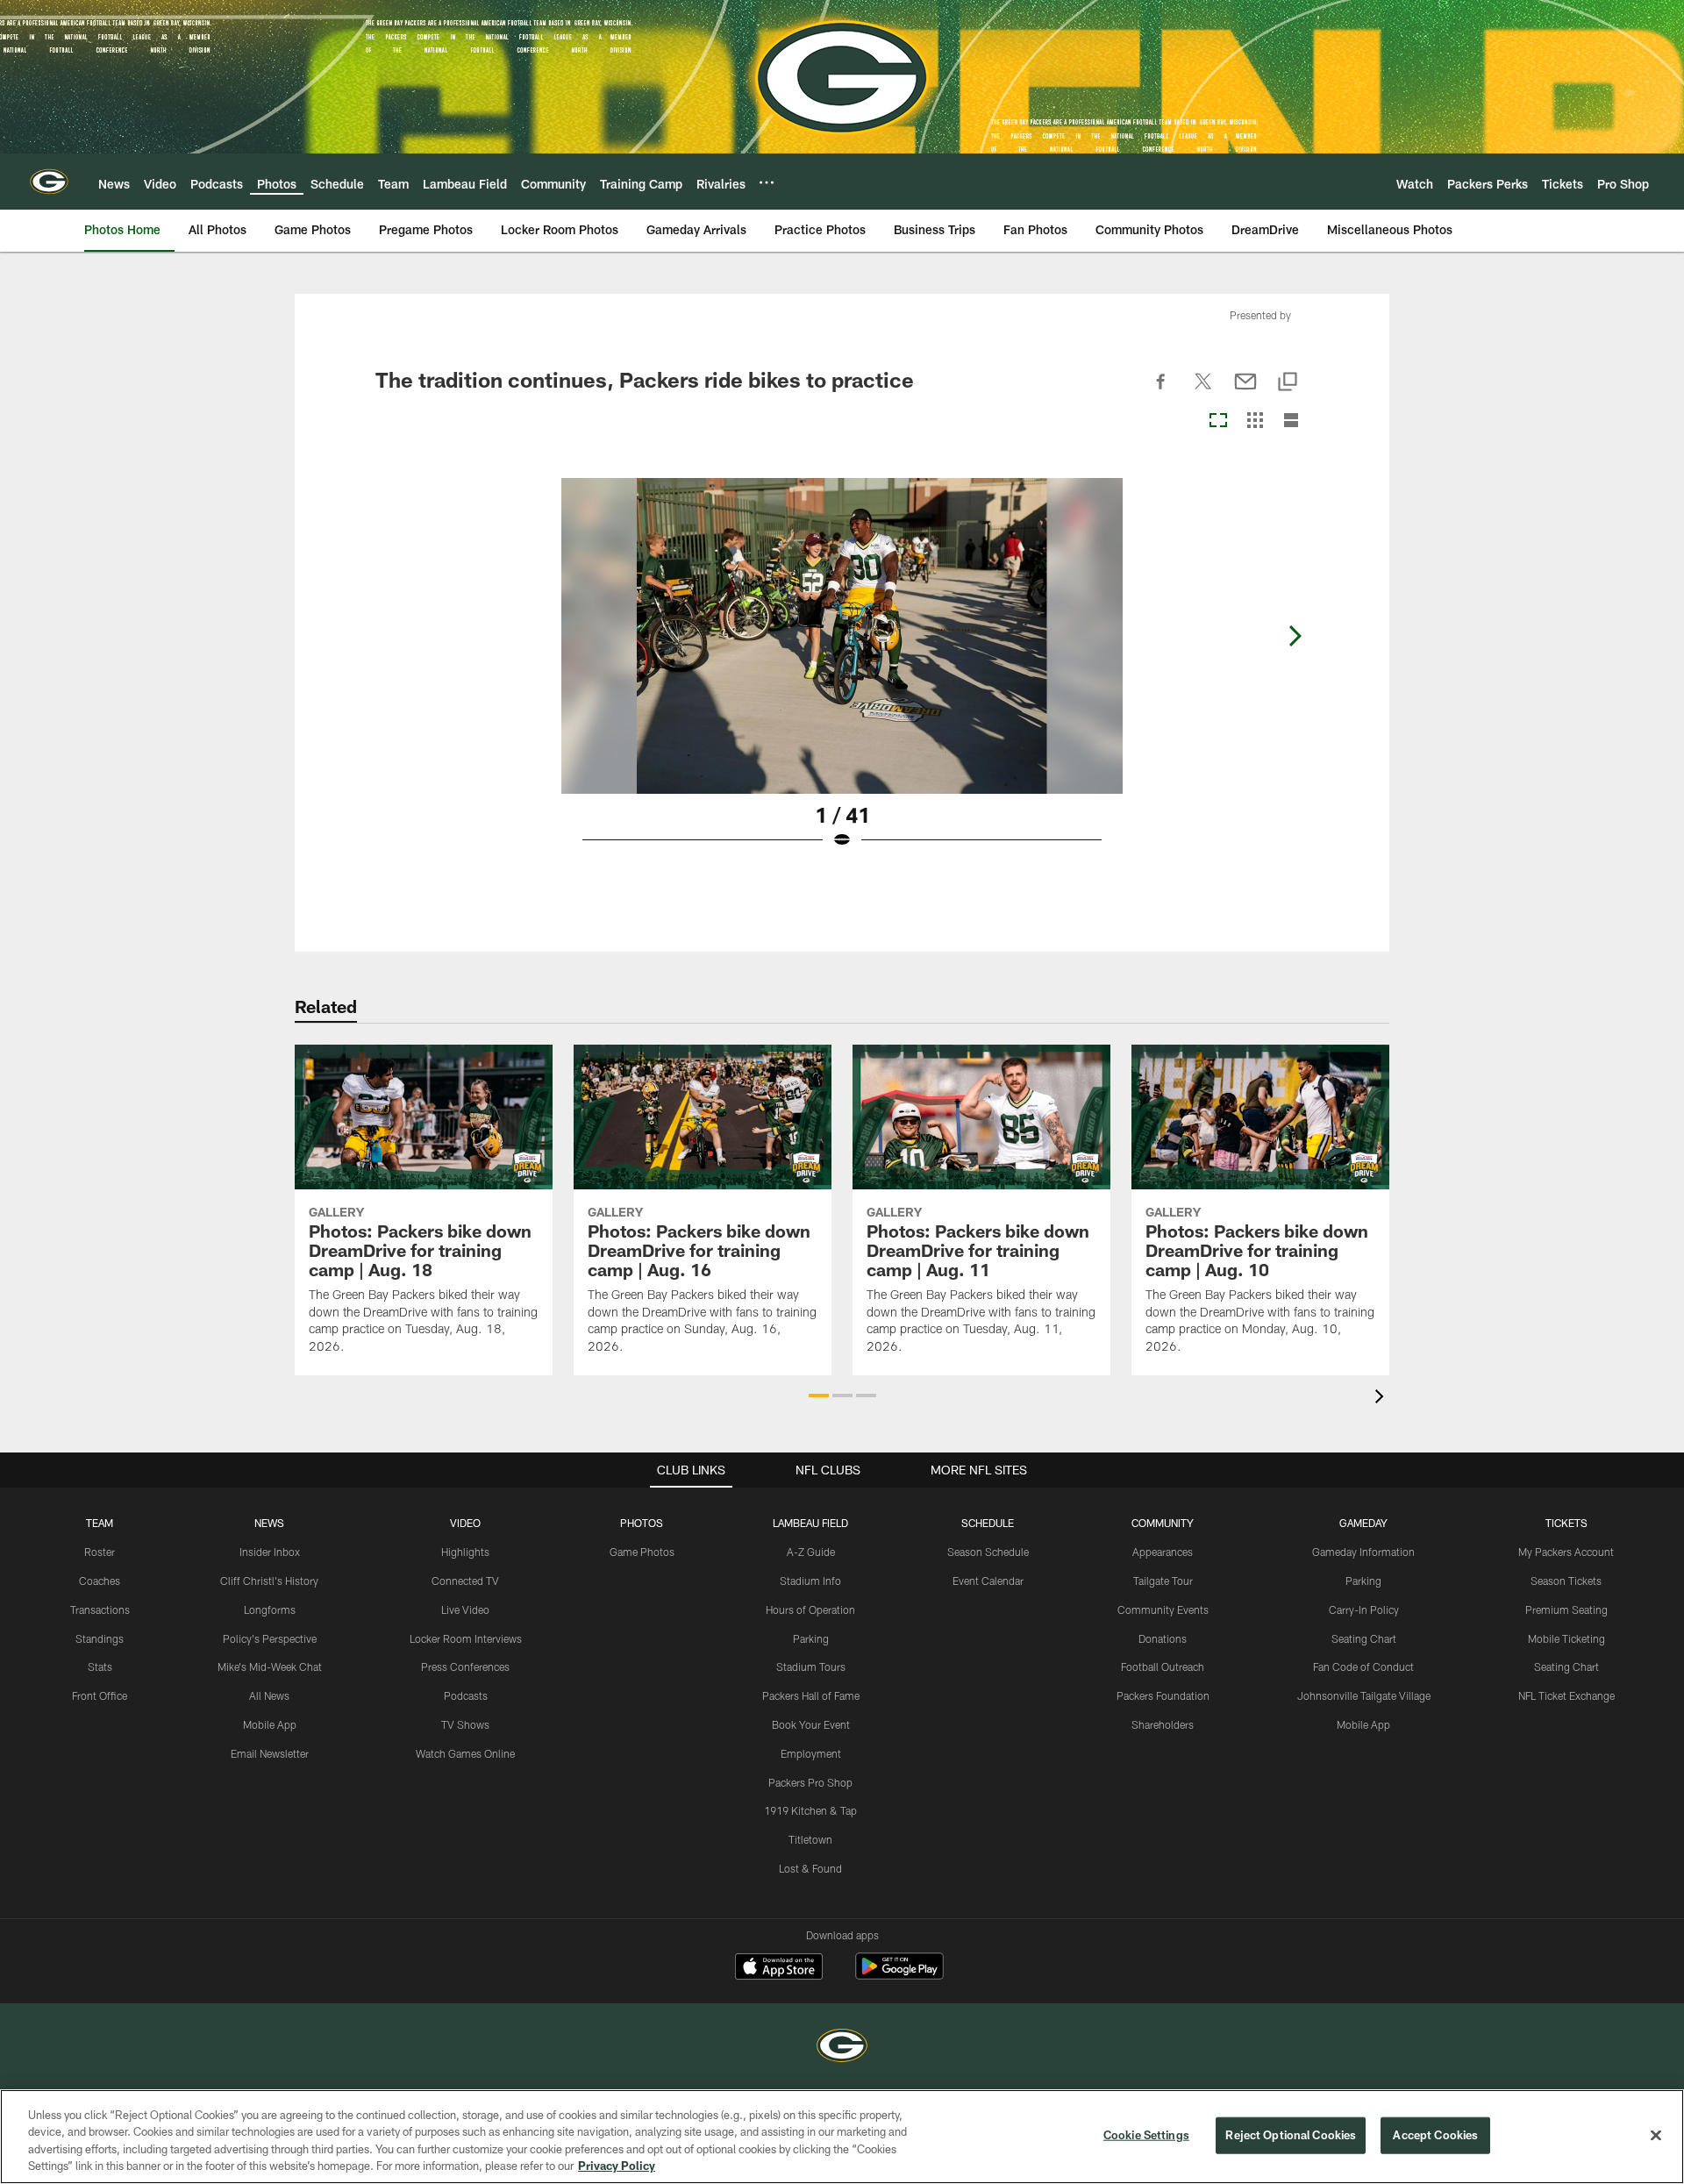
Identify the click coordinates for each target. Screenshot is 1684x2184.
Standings (100, 1638)
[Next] (1295, 636)
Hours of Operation (810, 1609)
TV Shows (465, 1724)
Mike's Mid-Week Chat (270, 1667)
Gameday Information (1363, 1552)
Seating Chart (1364, 1638)
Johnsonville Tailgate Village (1364, 1695)
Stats (100, 1667)
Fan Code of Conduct (1363, 1667)
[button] (819, 1395)
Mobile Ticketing (1566, 1638)
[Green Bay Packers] (842, 2048)
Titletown (810, 1839)
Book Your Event (811, 1724)
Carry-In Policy (1364, 1609)
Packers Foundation (1163, 1695)
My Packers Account (1566, 1552)
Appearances (1163, 1552)
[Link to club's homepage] (49, 182)
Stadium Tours (811, 1667)
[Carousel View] (1218, 421)
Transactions (100, 1609)
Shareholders (1163, 1724)
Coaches (100, 1581)
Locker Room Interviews (466, 1638)
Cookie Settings (1146, 2135)
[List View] (1291, 421)
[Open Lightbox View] (842, 674)
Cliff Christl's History (269, 1581)
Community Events (1163, 1609)
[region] (842, 2137)
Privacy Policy (617, 2166)
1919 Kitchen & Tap (810, 1810)
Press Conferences (465, 1667)
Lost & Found (810, 1868)
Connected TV (465, 1581)
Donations (1163, 1638)
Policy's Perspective (270, 1638)
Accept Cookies (1435, 2135)
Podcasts (466, 1695)
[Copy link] (1288, 383)
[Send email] (1245, 391)
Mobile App (270, 1724)
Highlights (465, 1552)
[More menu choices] (767, 182)
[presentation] (1382, 1399)
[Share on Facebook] (1161, 391)
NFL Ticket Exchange (1566, 1695)
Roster (100, 1552)
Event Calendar (988, 1581)
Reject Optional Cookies (1291, 2135)
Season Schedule (988, 1552)
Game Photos (642, 1552)
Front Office (100, 1695)
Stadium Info (810, 1581)
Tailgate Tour (1163, 1581)
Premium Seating (1566, 1609)
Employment (811, 1753)
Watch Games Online (465, 1753)
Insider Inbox (270, 1552)
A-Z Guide (811, 1552)
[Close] (1656, 2135)
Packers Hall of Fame (811, 1695)
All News (269, 1695)
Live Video (465, 1609)
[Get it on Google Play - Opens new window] (899, 1975)
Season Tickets (1566, 1581)
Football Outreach (1163, 1667)
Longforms (270, 1609)
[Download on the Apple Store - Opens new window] (779, 1968)
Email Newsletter (270, 1753)
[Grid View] (1255, 421)
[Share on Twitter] (1203, 391)
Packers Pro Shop (810, 1782)
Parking (811, 1638)
